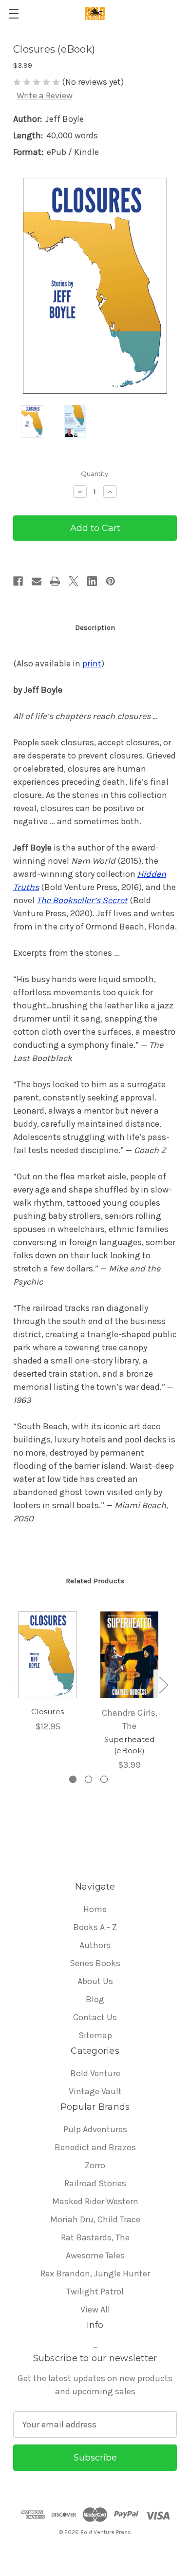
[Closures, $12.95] (47, 1655)
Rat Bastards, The (95, 2237)
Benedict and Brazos (95, 2147)
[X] (74, 581)
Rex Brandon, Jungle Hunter (95, 2273)
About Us (95, 1981)
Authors (95, 1945)
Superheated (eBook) (130, 1745)
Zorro (95, 2165)
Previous (14, 1684)
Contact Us (95, 2017)
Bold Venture (95, 2073)
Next (163, 1684)
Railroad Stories (95, 2183)
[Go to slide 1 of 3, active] (73, 1779)
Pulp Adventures (95, 2129)
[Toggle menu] (13, 13)
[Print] (55, 581)
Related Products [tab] (95, 1581)
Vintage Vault (95, 2091)
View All (95, 2310)
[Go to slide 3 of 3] (104, 1779)
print (92, 663)
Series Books (95, 1963)
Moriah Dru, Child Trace (95, 2219)
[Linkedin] (92, 581)
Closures (47, 1712)
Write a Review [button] (45, 95)
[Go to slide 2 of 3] (88, 1779)
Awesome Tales (95, 2255)
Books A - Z (95, 1927)
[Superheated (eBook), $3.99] (129, 1655)
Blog (95, 1999)
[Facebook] (18, 581)
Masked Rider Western (95, 2201)
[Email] (37, 581)
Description (95, 627)
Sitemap (95, 2035)
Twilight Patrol (95, 2292)
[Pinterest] (111, 581)
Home (95, 1909)
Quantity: (95, 474)
